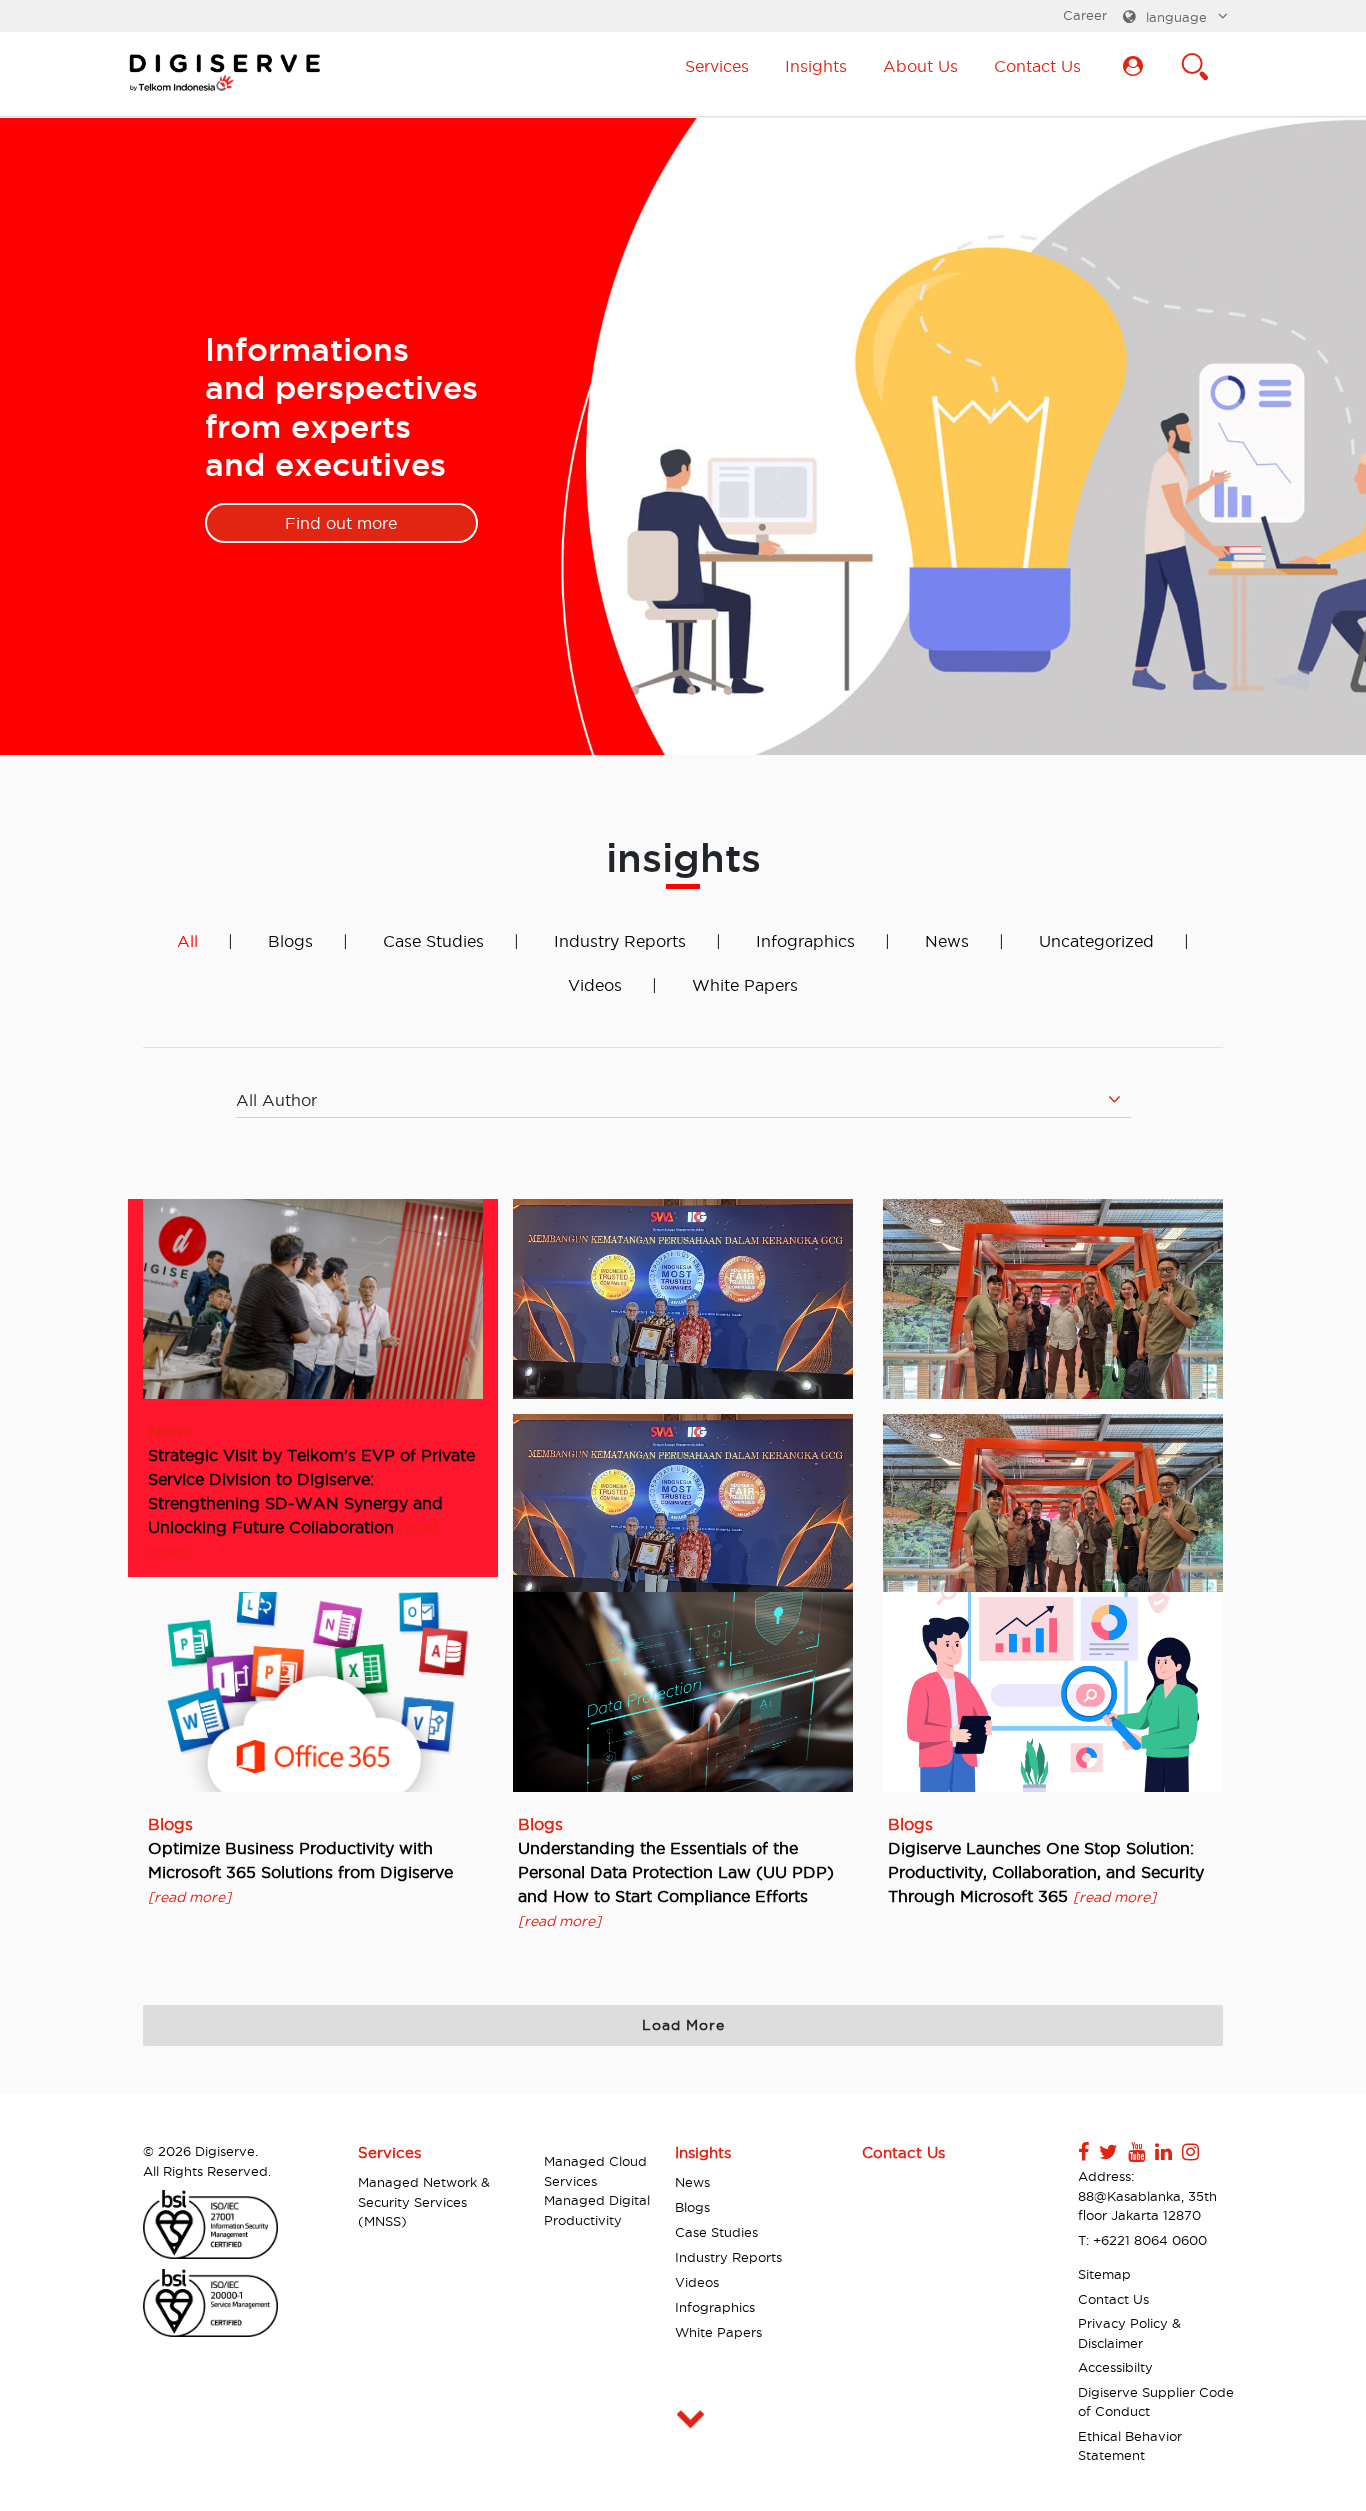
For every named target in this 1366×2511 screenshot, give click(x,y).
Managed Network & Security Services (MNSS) (424, 2201)
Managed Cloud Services (595, 2171)
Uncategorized (1096, 941)
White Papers (745, 985)
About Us (920, 66)
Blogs (290, 941)
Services (717, 66)
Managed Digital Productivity (597, 2210)
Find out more (341, 523)
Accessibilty (1115, 2367)
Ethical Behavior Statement (1130, 2446)
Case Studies (433, 941)
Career (1085, 15)
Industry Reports (620, 941)
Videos (595, 985)
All (187, 941)
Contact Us (1037, 66)
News (947, 941)
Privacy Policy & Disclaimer (1129, 2333)
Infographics (805, 941)
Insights (816, 66)
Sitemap (1104, 2274)
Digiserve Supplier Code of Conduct (1156, 2402)
